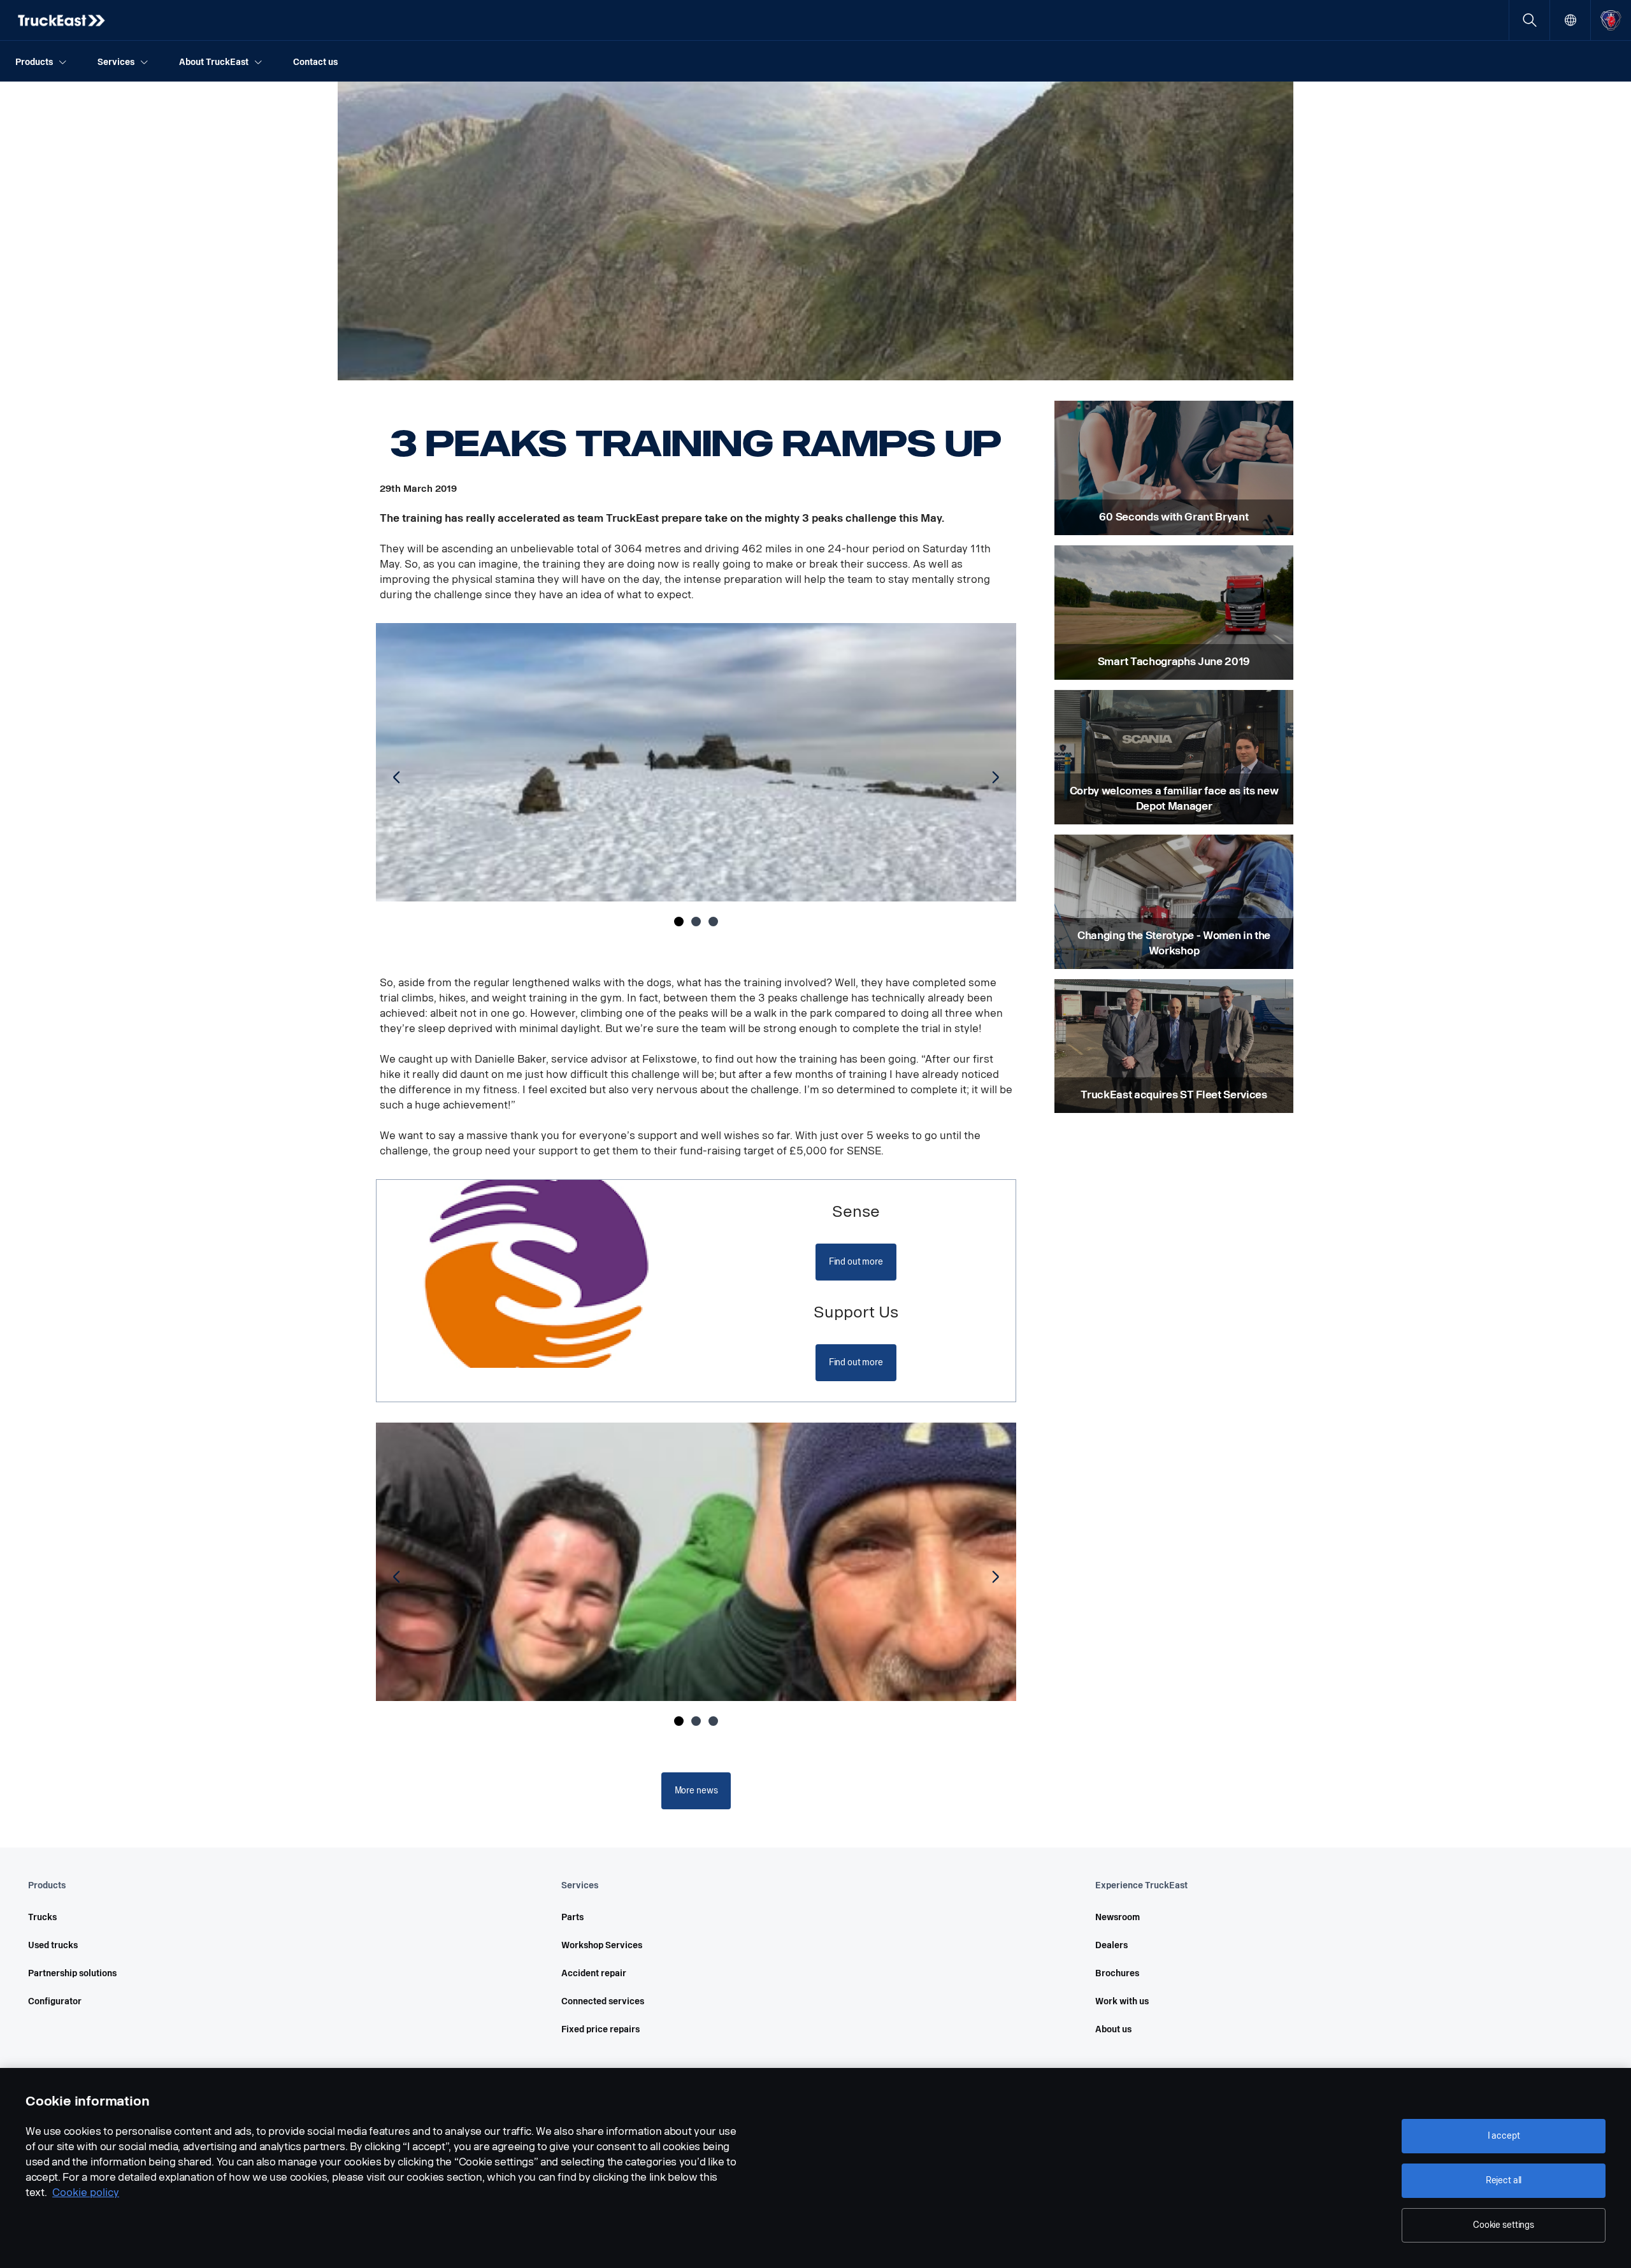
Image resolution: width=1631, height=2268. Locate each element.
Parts (572, 1917)
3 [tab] (713, 922)
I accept (1504, 2136)
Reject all (1504, 2180)
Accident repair (594, 1973)
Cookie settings (1504, 2225)
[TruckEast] (62, 20)
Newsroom (1117, 1917)
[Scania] (1611, 20)
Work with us (1122, 2001)
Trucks (42, 1917)
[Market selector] (1570, 20)
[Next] (993, 778)
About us (1113, 2029)
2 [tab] (696, 922)
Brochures (1117, 1973)
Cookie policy (86, 2193)
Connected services (603, 2001)
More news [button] (696, 1791)
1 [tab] (679, 922)
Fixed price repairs (600, 2029)
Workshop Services (602, 1945)
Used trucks (53, 1945)
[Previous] (399, 778)
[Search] (1529, 20)
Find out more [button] (856, 1262)
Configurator (55, 2001)
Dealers (1111, 1945)
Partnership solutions (72, 1973)
